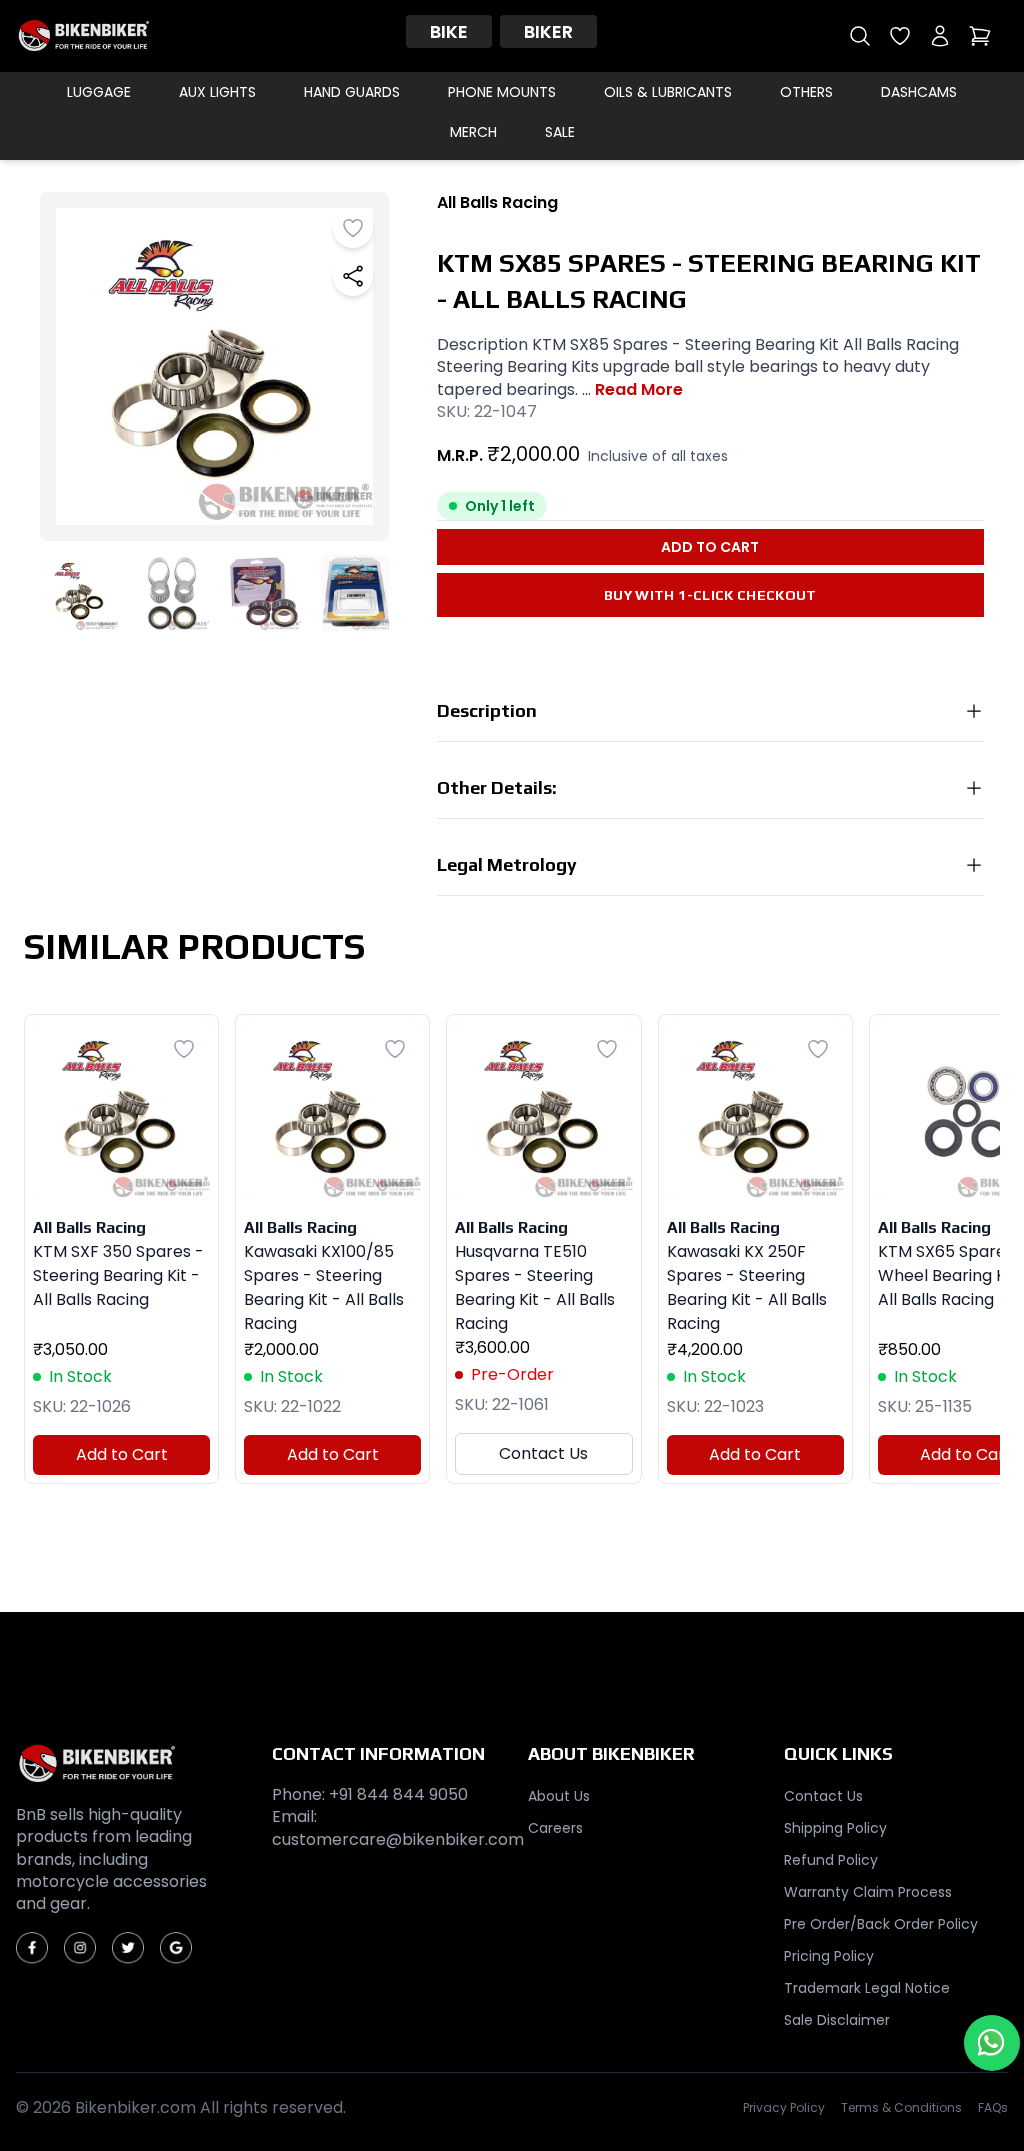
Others (806, 92)
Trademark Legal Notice (867, 1988)
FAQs (993, 2108)
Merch (473, 132)
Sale (560, 132)
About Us (559, 1796)
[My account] (940, 36)
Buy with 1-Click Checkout (710, 595)
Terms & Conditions (901, 2108)
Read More (639, 390)
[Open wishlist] (900, 36)
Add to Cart (710, 547)
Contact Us (543, 1453)
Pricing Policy (829, 1956)
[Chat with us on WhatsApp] (992, 2043)
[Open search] (860, 36)
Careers (555, 1828)
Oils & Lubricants (668, 92)
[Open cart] (980, 36)
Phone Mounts (502, 92)
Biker (548, 31)
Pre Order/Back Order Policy (881, 1924)
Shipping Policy (835, 1828)
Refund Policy (831, 1860)
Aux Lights (217, 92)
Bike (449, 31)
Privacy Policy (784, 2108)
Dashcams (919, 92)
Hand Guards (352, 92)
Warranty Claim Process (868, 1892)
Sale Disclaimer (837, 2020)
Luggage (99, 92)
